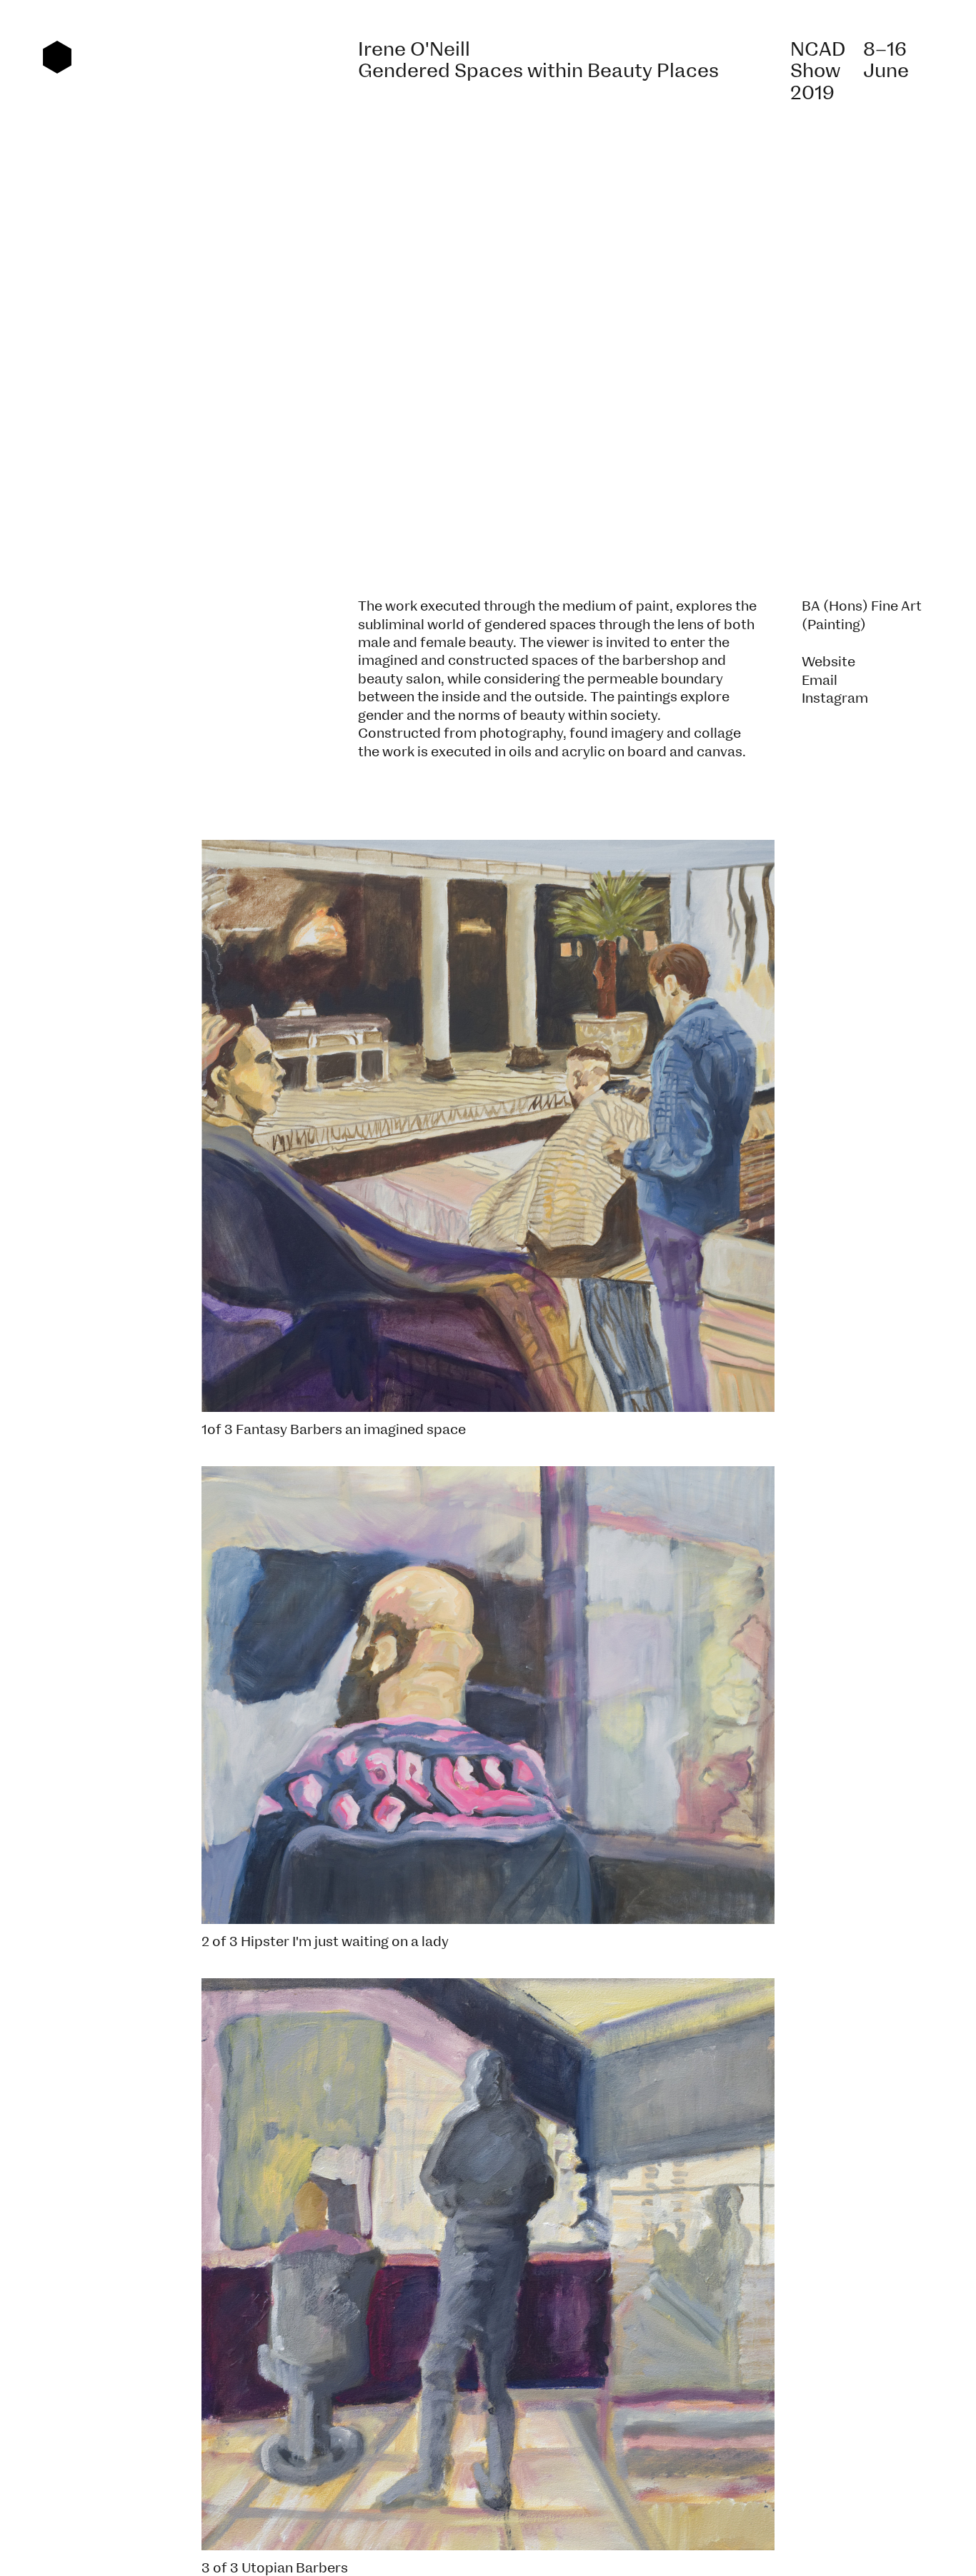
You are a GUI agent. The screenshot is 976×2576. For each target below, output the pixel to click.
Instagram (835, 698)
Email (820, 681)
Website (828, 662)
